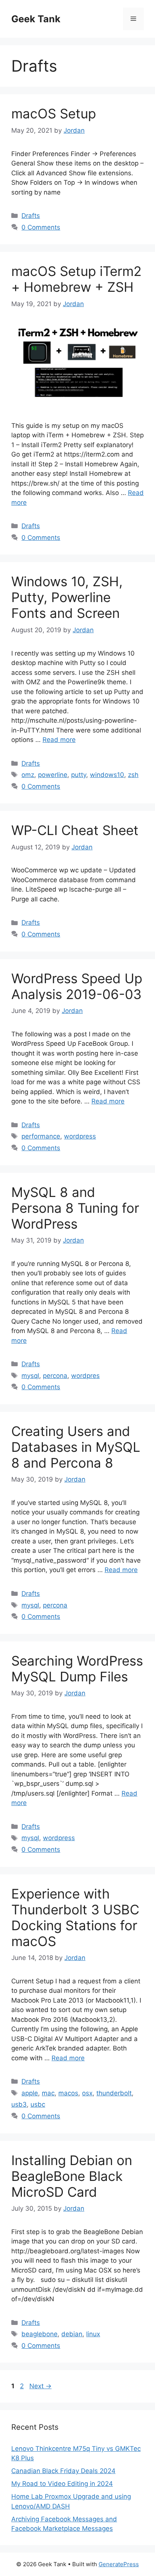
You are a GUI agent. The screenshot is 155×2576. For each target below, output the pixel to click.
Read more (59, 740)
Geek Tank (36, 19)
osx (87, 2093)
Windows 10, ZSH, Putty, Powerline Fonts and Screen (67, 597)
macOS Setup (54, 113)
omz (28, 775)
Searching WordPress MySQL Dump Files (77, 1669)
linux (93, 2334)
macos (68, 2093)
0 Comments (41, 227)
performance (41, 1136)
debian (72, 2334)
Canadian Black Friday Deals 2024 (63, 2471)
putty (79, 775)
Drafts (31, 216)
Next (40, 2386)
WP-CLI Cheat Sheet (75, 830)
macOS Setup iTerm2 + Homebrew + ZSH (76, 279)
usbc (38, 2104)
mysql (30, 1376)
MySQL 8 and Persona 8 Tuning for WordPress (75, 1208)
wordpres (85, 1376)
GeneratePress (119, 2564)
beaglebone (40, 2334)
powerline (53, 775)
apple (30, 2093)
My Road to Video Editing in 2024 (62, 2484)
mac (48, 2093)
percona (55, 1376)
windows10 (107, 775)
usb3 (19, 2104)
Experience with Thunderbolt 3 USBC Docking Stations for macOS (75, 1917)
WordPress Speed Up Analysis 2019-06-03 (77, 986)
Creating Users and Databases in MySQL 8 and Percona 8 (76, 1447)
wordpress (80, 1136)
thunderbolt (114, 2093)
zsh (133, 775)
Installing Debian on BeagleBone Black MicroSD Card (72, 2176)
